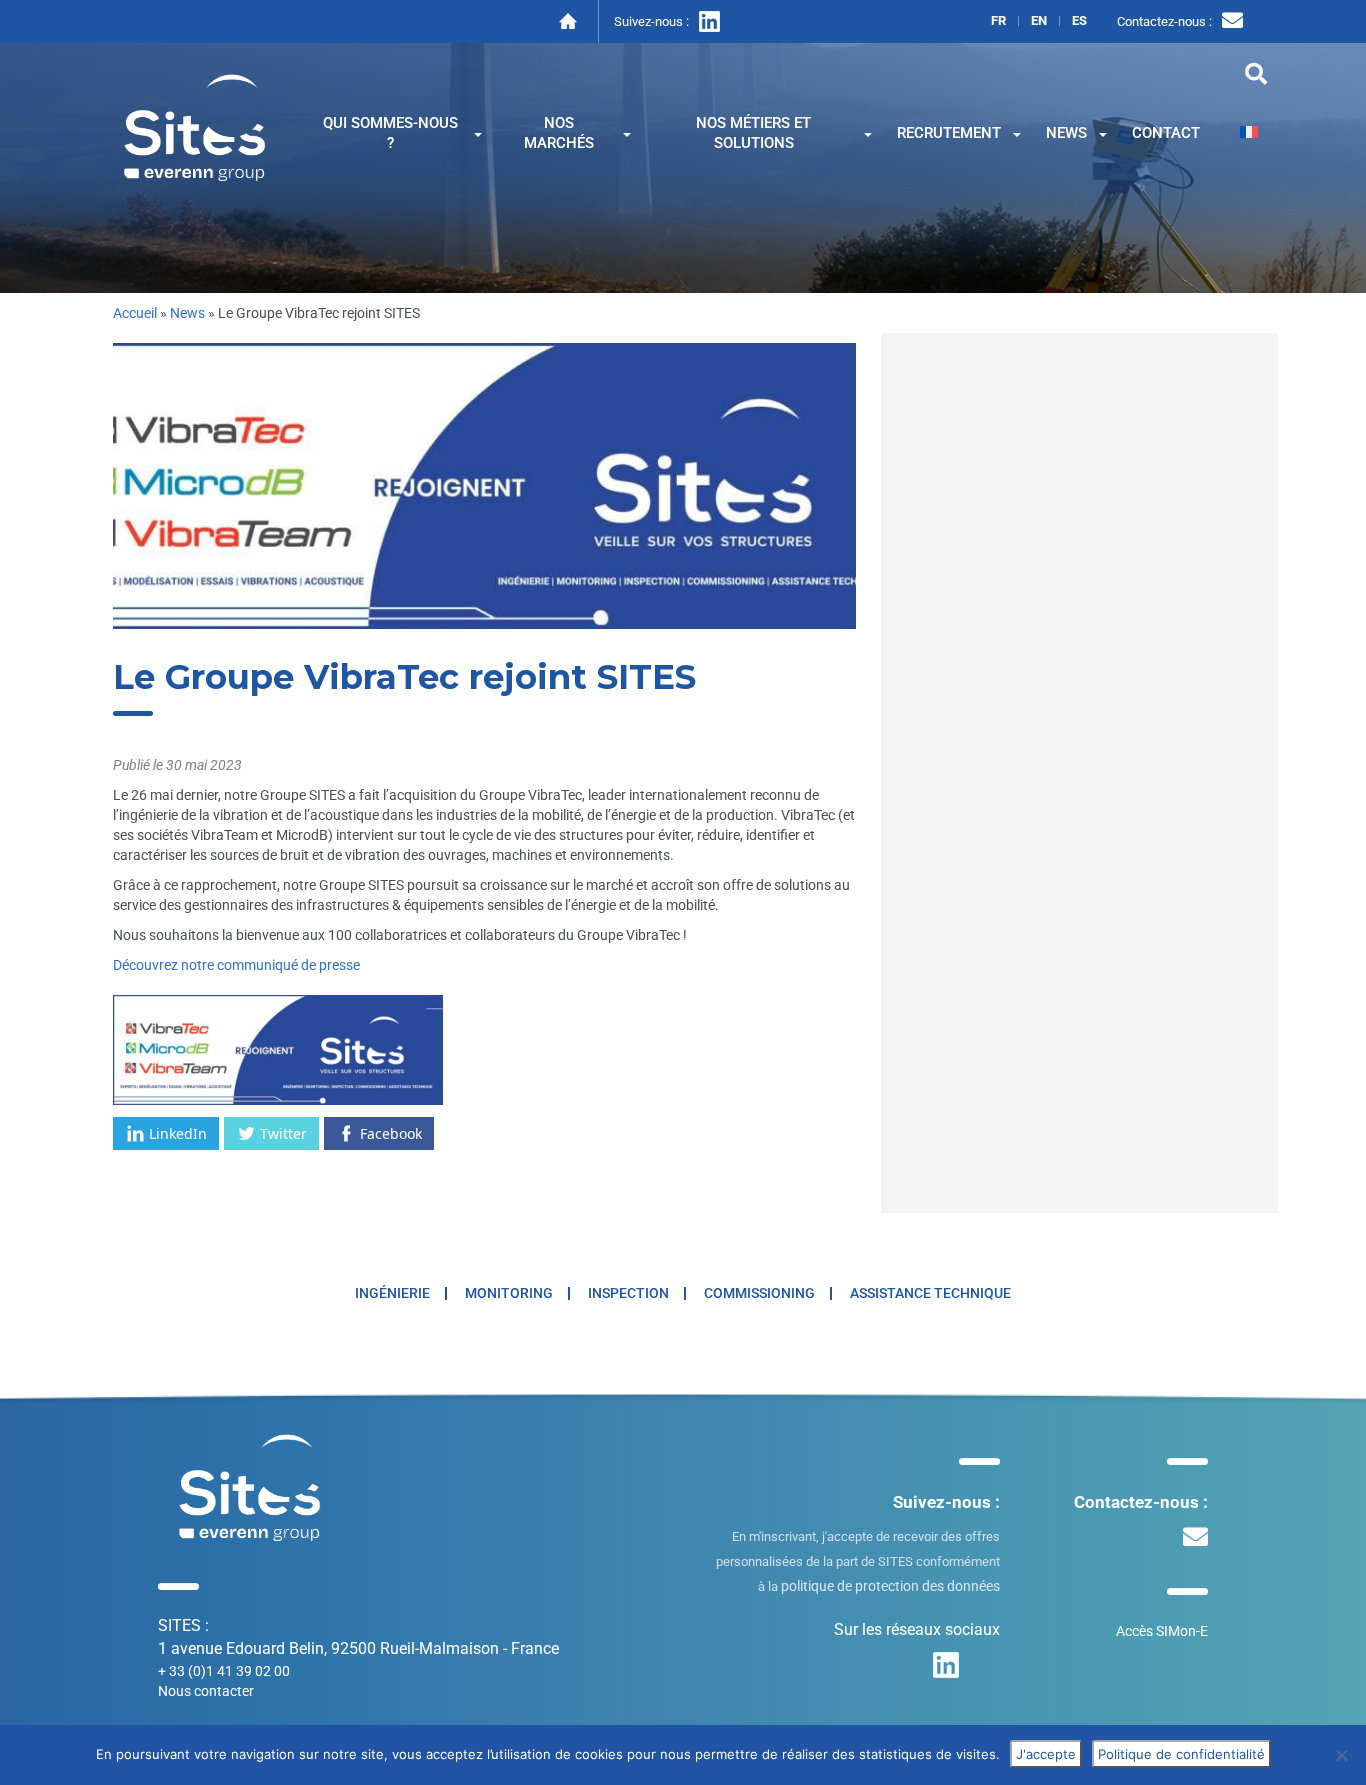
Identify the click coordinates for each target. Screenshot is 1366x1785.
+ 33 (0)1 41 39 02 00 (224, 1671)
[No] (1341, 1755)
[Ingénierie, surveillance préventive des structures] (195, 125)
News (1066, 133)
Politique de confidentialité (1181, 1754)
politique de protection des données (890, 1586)
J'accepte (1046, 1754)
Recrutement (949, 133)
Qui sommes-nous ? (390, 133)
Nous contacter (206, 1691)
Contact (1166, 133)
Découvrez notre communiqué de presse (236, 965)
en (1039, 21)
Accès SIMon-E (1162, 1631)
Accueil (135, 313)
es (1079, 21)
